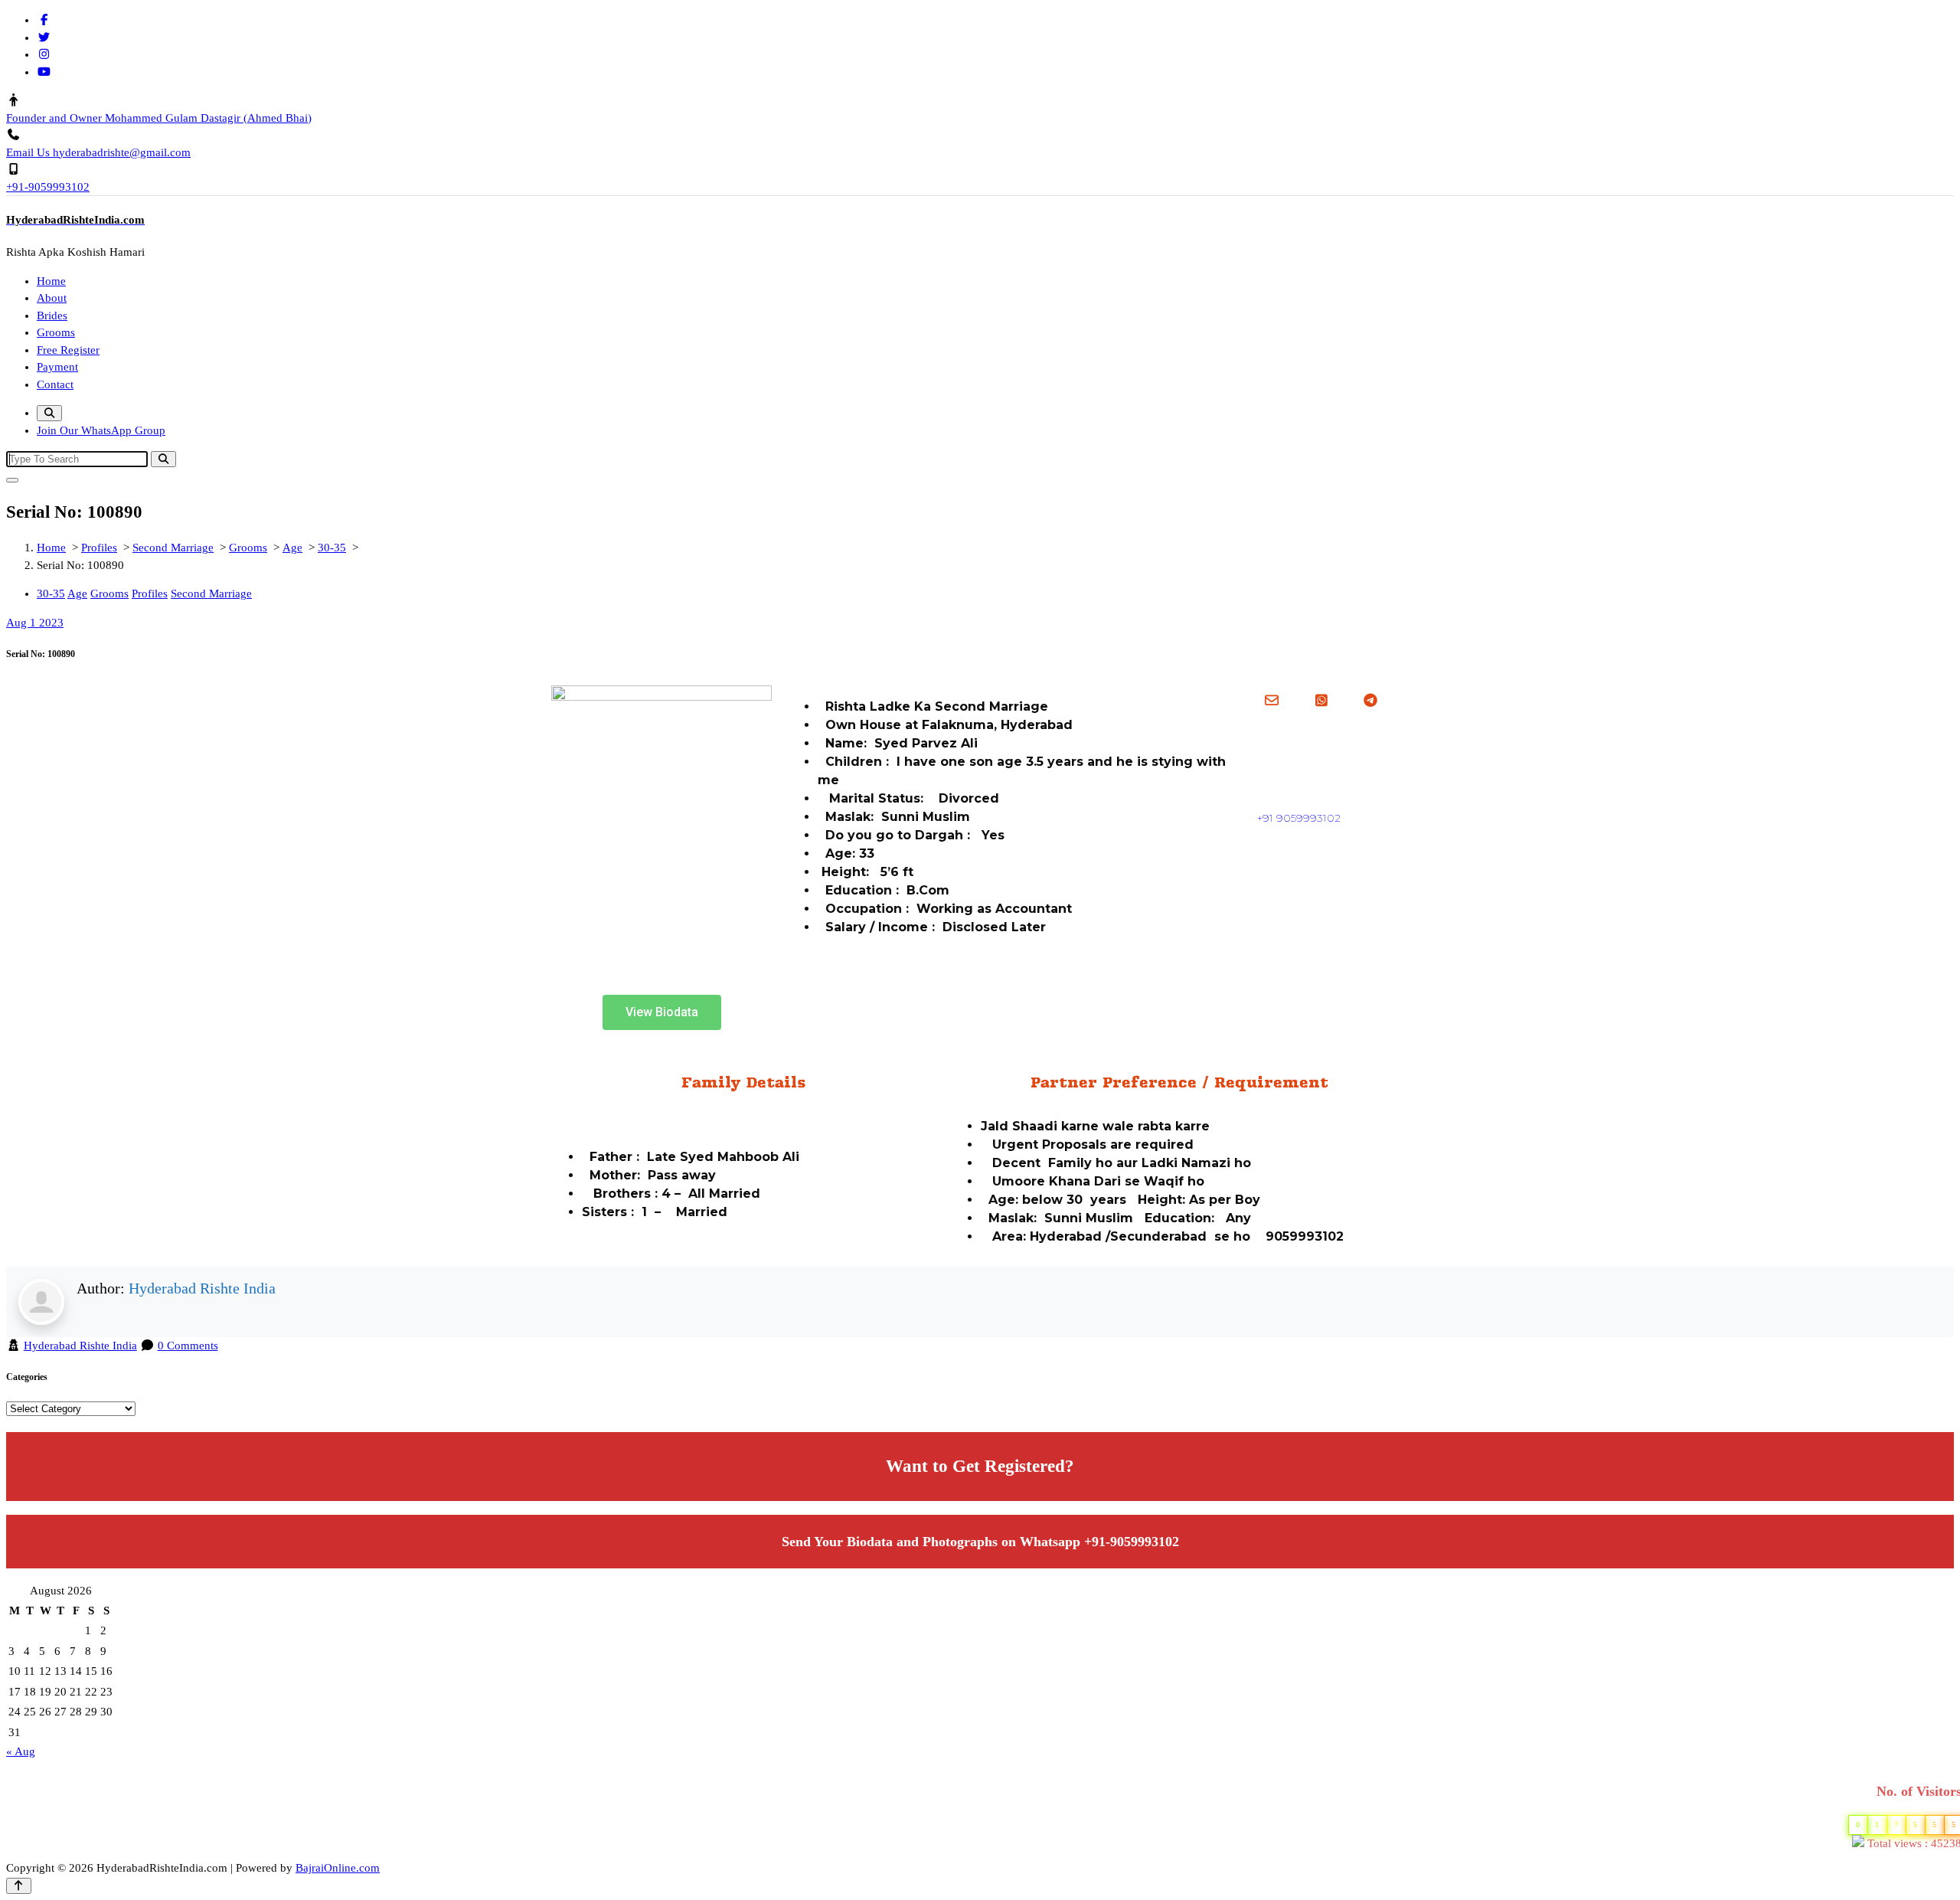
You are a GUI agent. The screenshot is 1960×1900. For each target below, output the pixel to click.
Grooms (56, 332)
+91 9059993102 (1299, 818)
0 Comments (188, 1346)
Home (51, 281)
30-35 (332, 548)
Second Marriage (173, 548)
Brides (52, 316)
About (52, 298)
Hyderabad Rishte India (202, 1288)
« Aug (21, 1751)
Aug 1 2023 (35, 623)
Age (292, 548)
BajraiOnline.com (338, 1868)
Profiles (99, 548)
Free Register (68, 350)
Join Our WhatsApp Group (101, 430)
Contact (55, 384)
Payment (57, 367)
